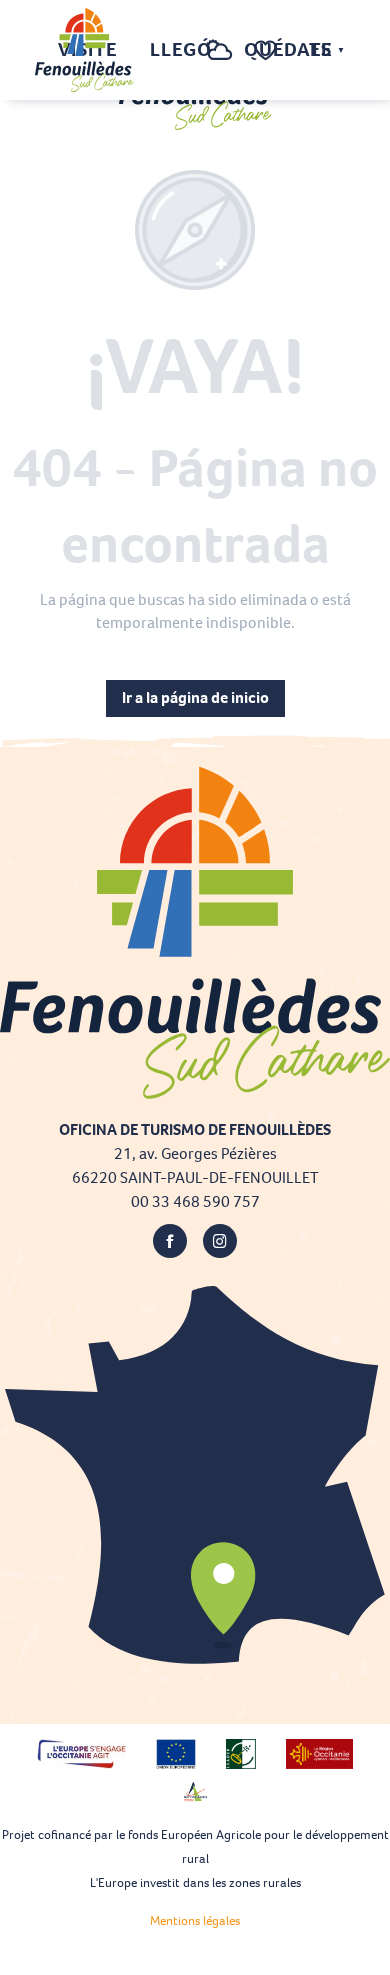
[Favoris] (268, 50)
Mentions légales (195, 1920)
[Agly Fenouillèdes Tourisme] (84, 50)
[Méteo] (219, 60)
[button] (179, 50)
